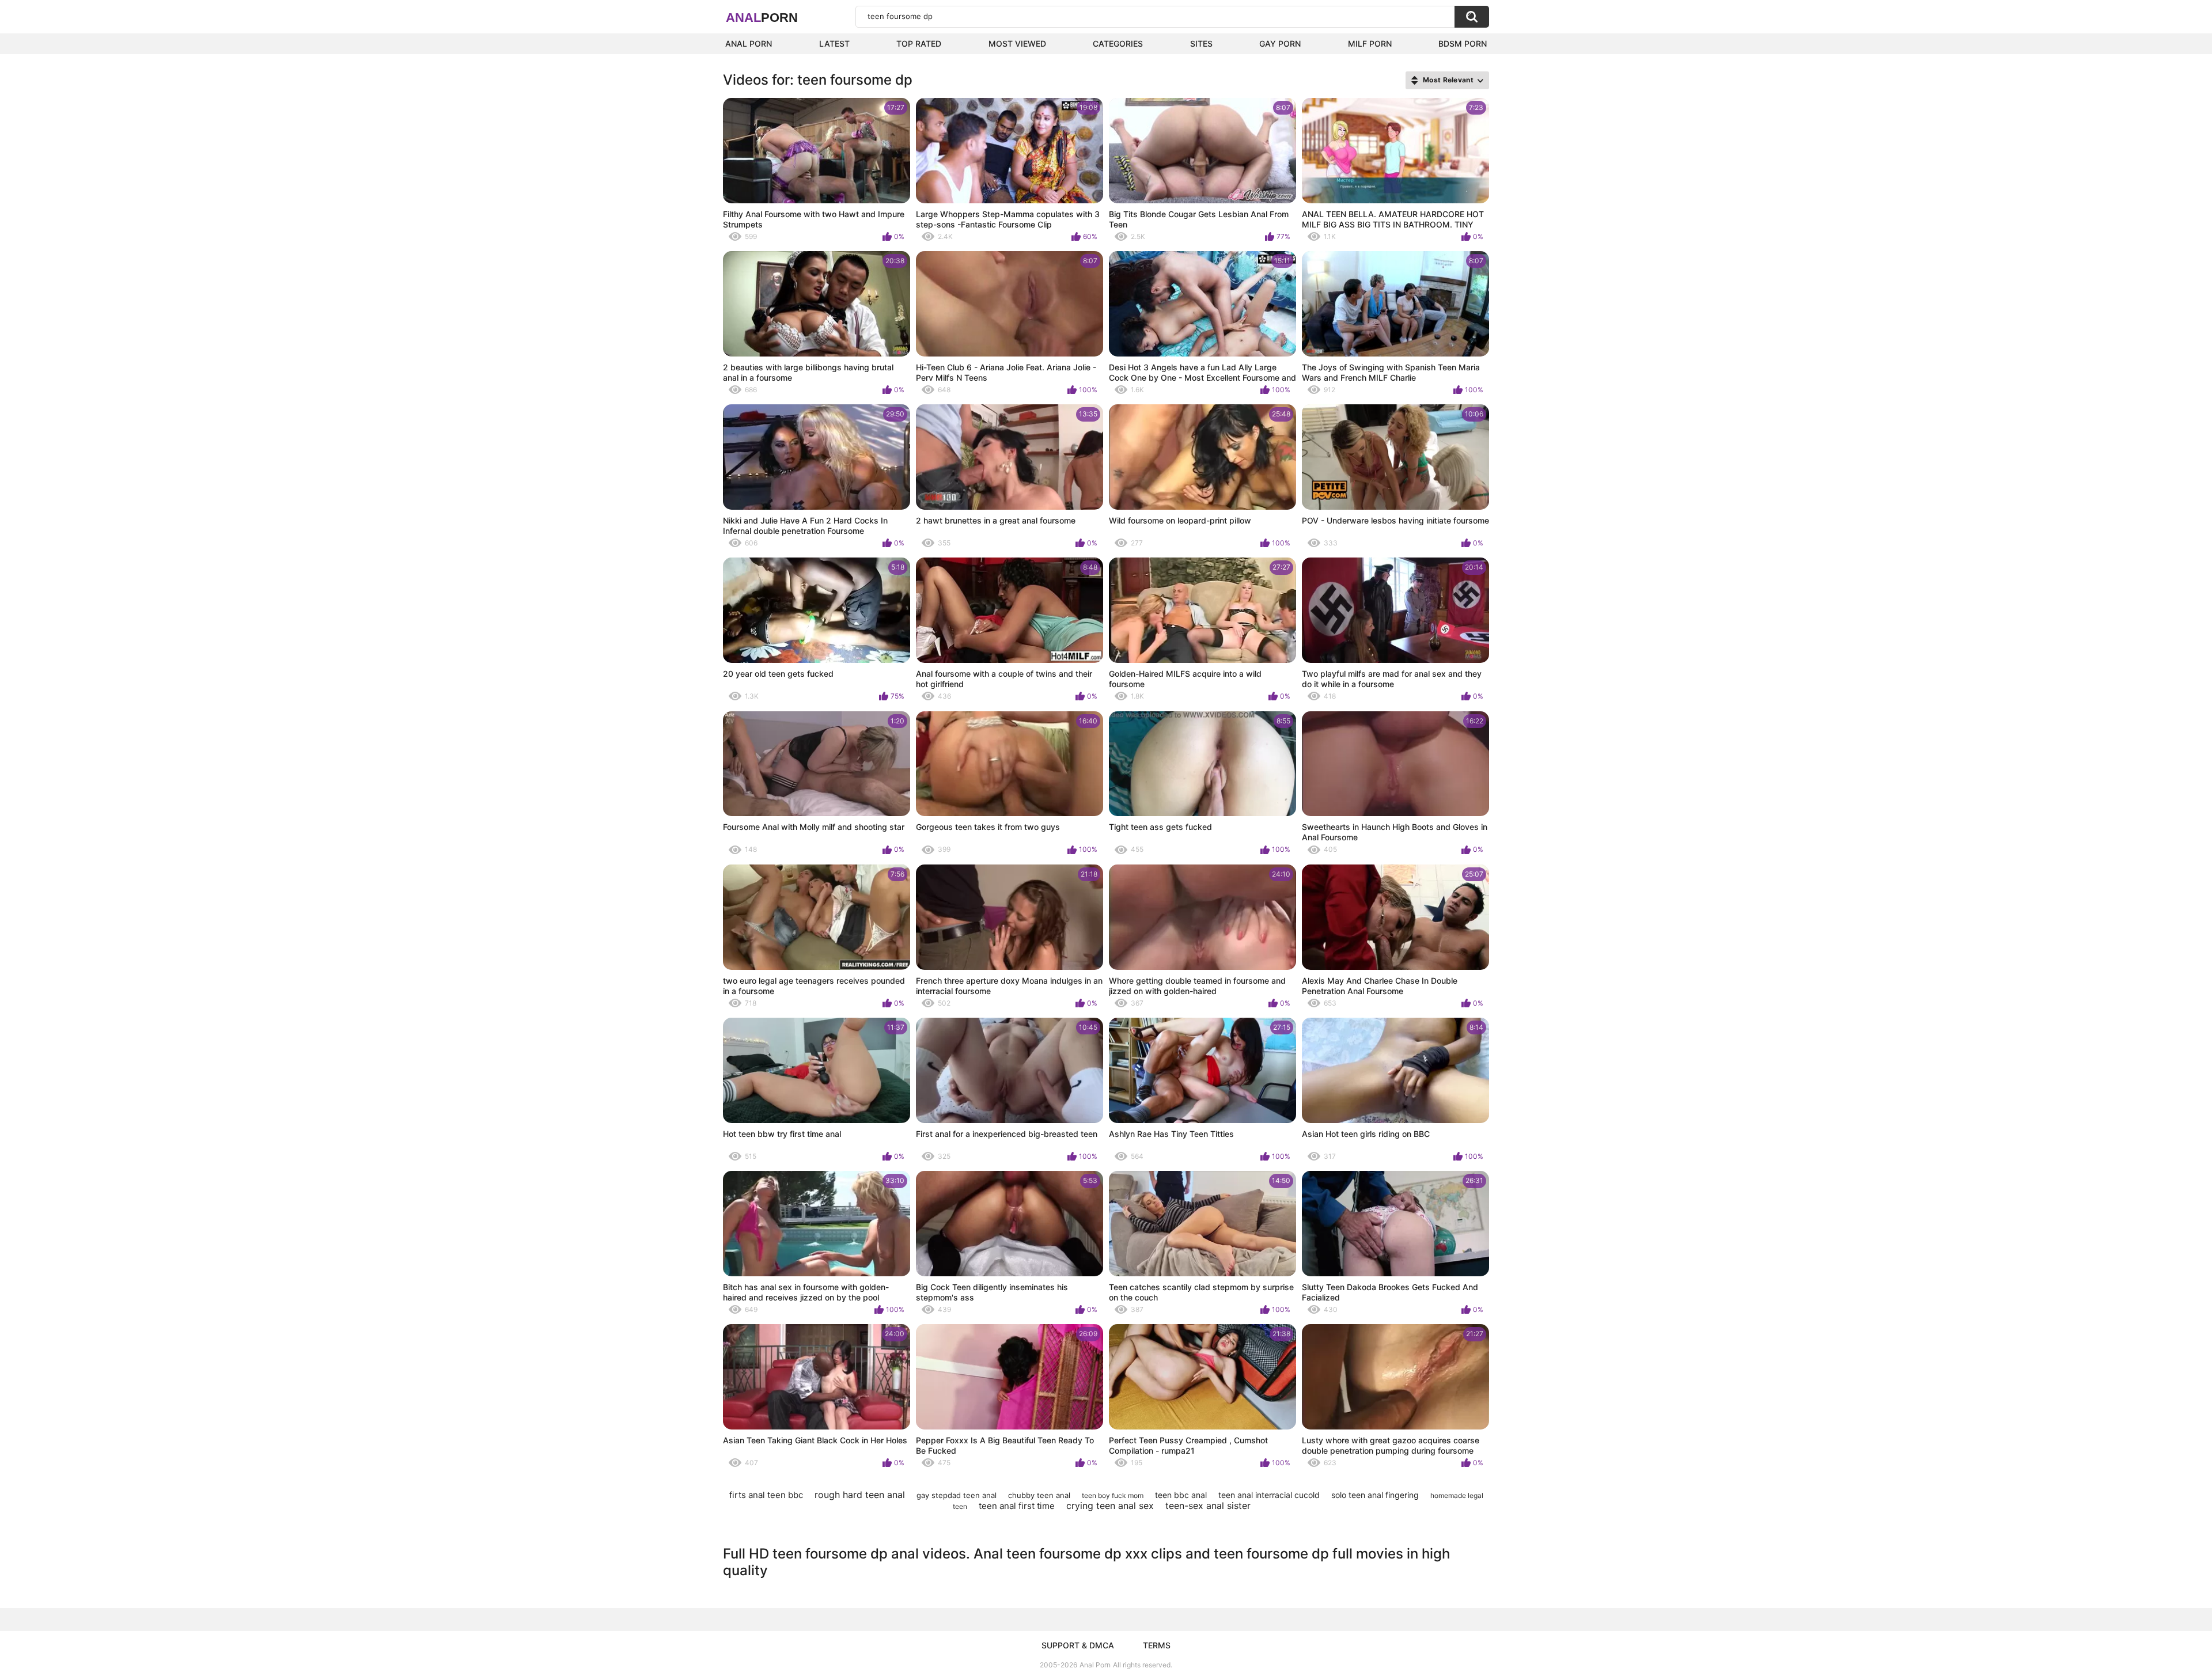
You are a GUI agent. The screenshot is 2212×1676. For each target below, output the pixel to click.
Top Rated (919, 43)
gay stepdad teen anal (957, 1495)
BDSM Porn (1463, 43)
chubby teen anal (1039, 1495)
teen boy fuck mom (1113, 1495)
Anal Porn (749, 43)
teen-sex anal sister (1208, 1506)
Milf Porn (1370, 43)
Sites (1201, 43)
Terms (1157, 1645)
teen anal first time (1017, 1506)
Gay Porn (1280, 43)
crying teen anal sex (1110, 1506)
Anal (762, 18)
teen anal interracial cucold (1269, 1495)
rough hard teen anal (860, 1495)
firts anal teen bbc (766, 1495)
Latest (834, 43)
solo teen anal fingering (1375, 1495)
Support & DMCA (1078, 1645)
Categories (1118, 43)
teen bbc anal (1181, 1495)
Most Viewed (1017, 43)
